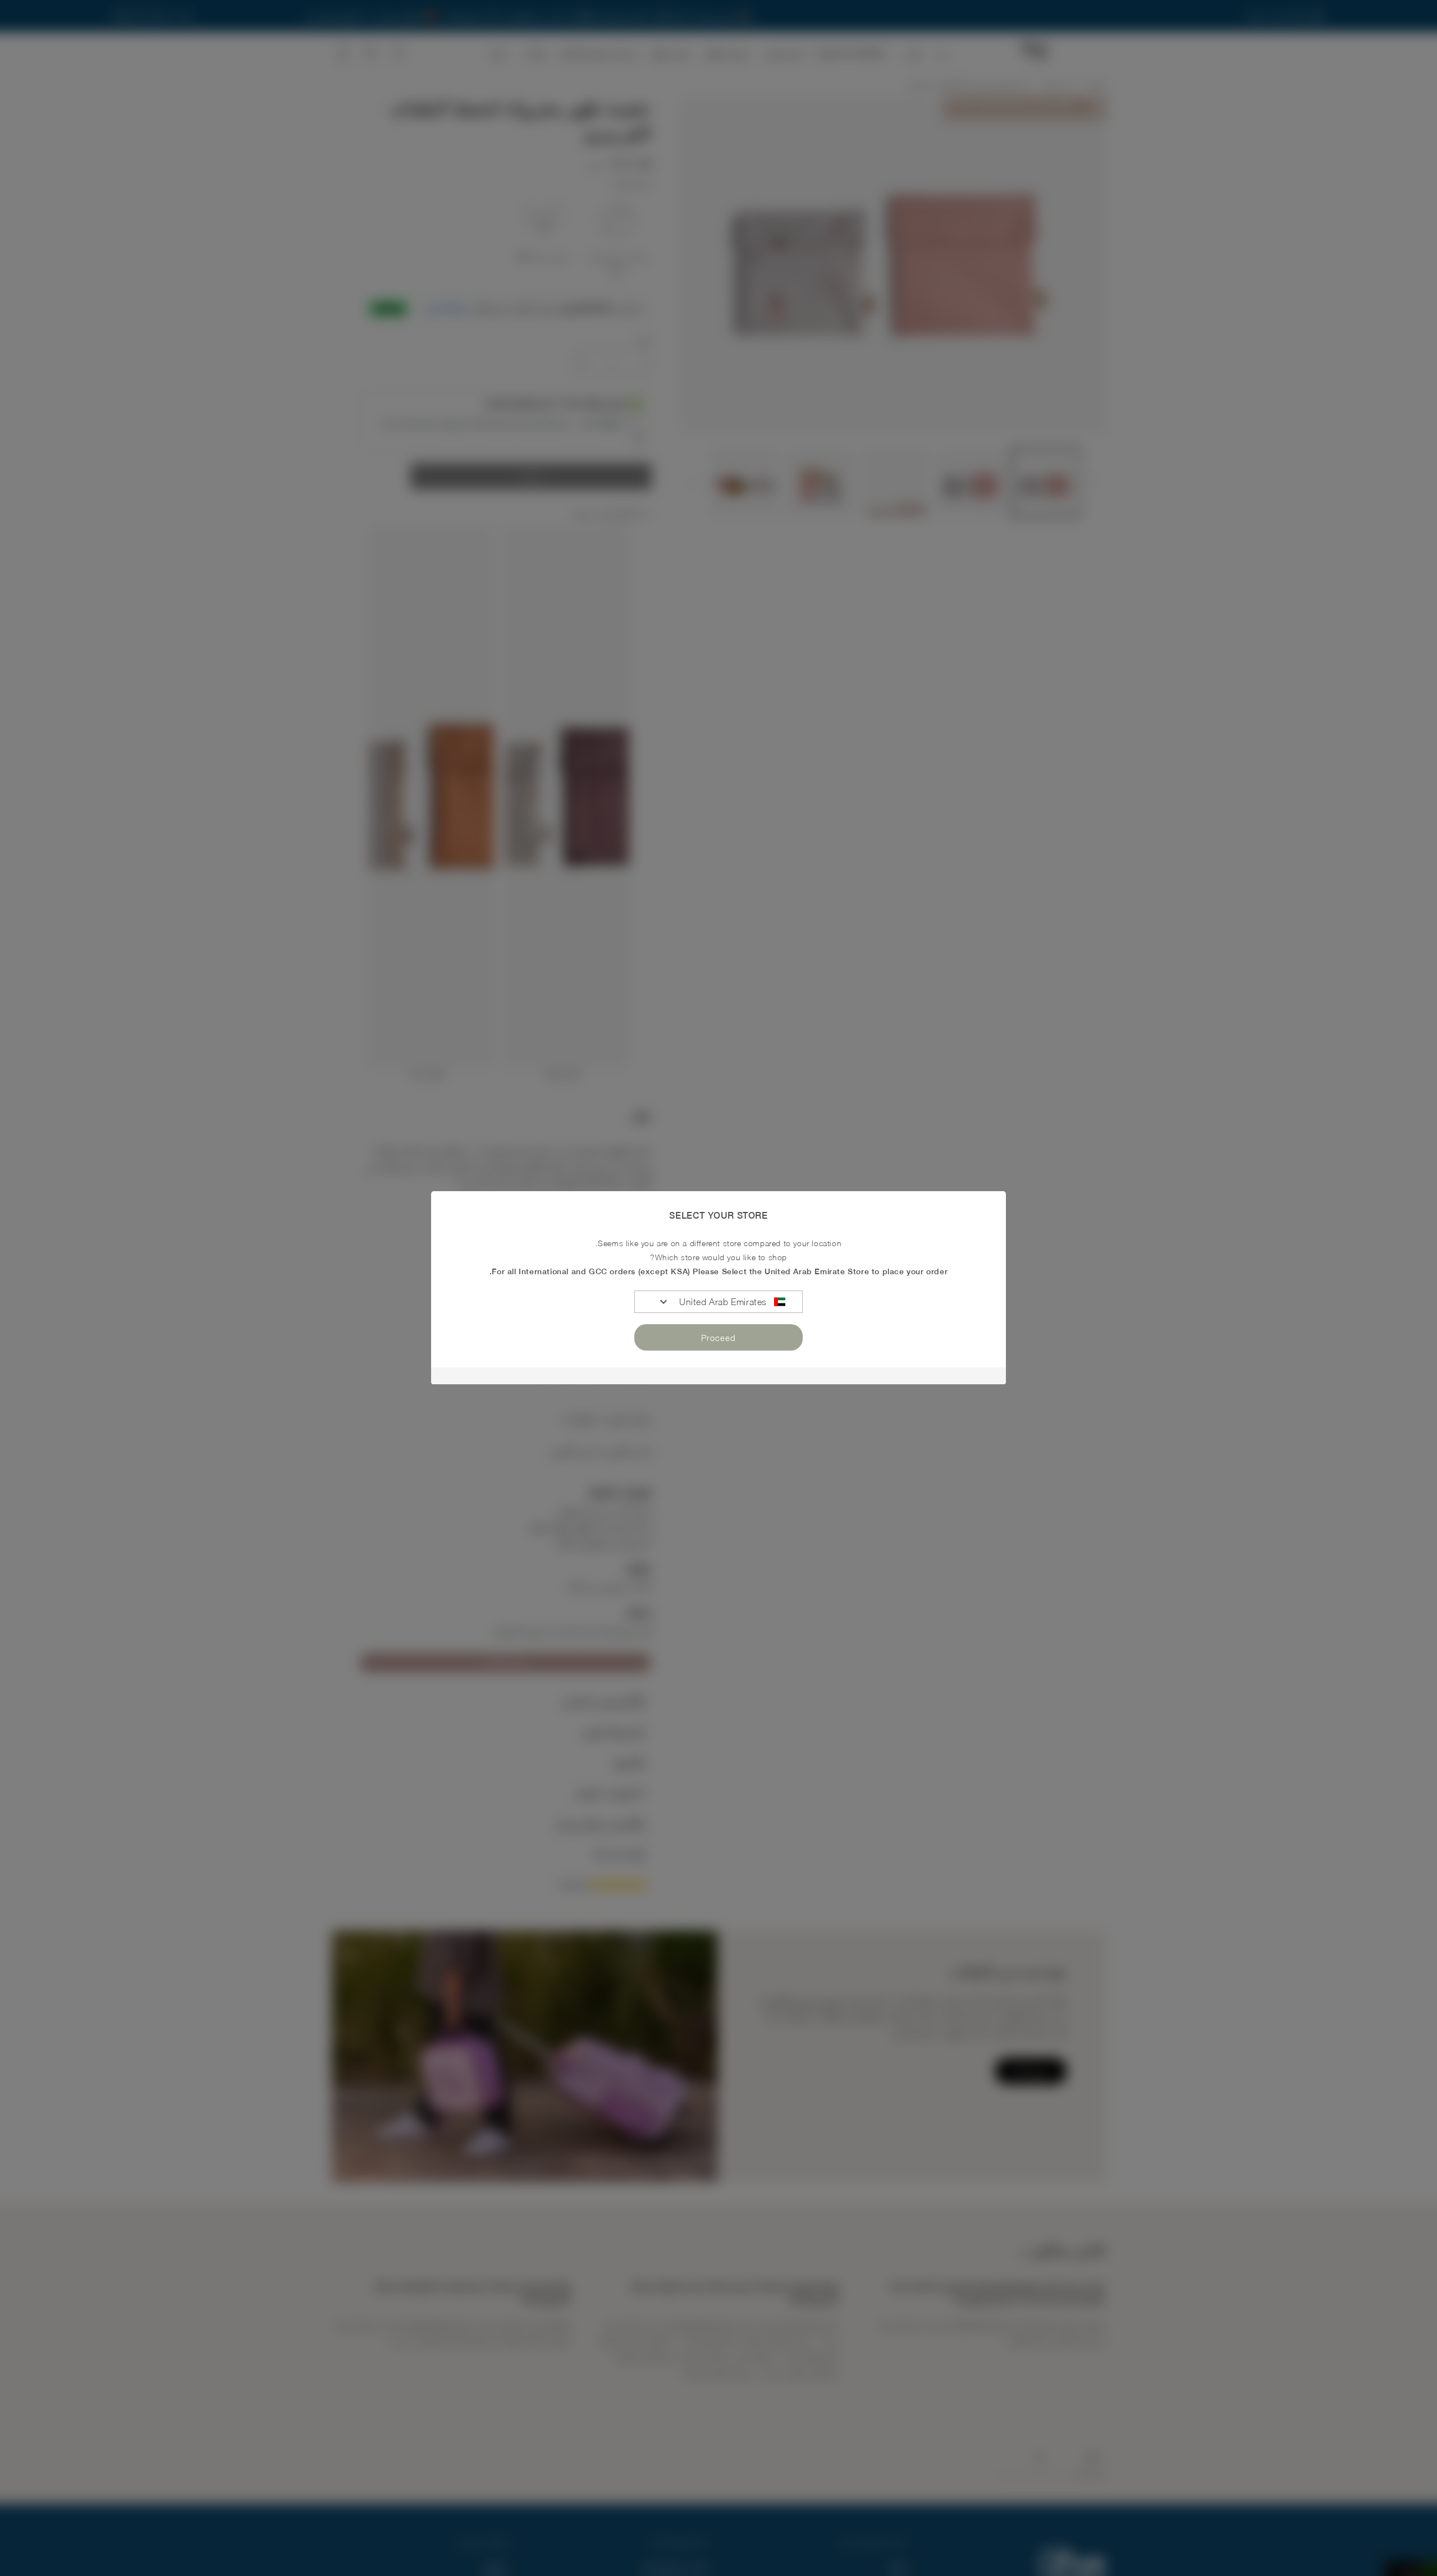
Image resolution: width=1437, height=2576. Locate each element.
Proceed (718, 1338)
